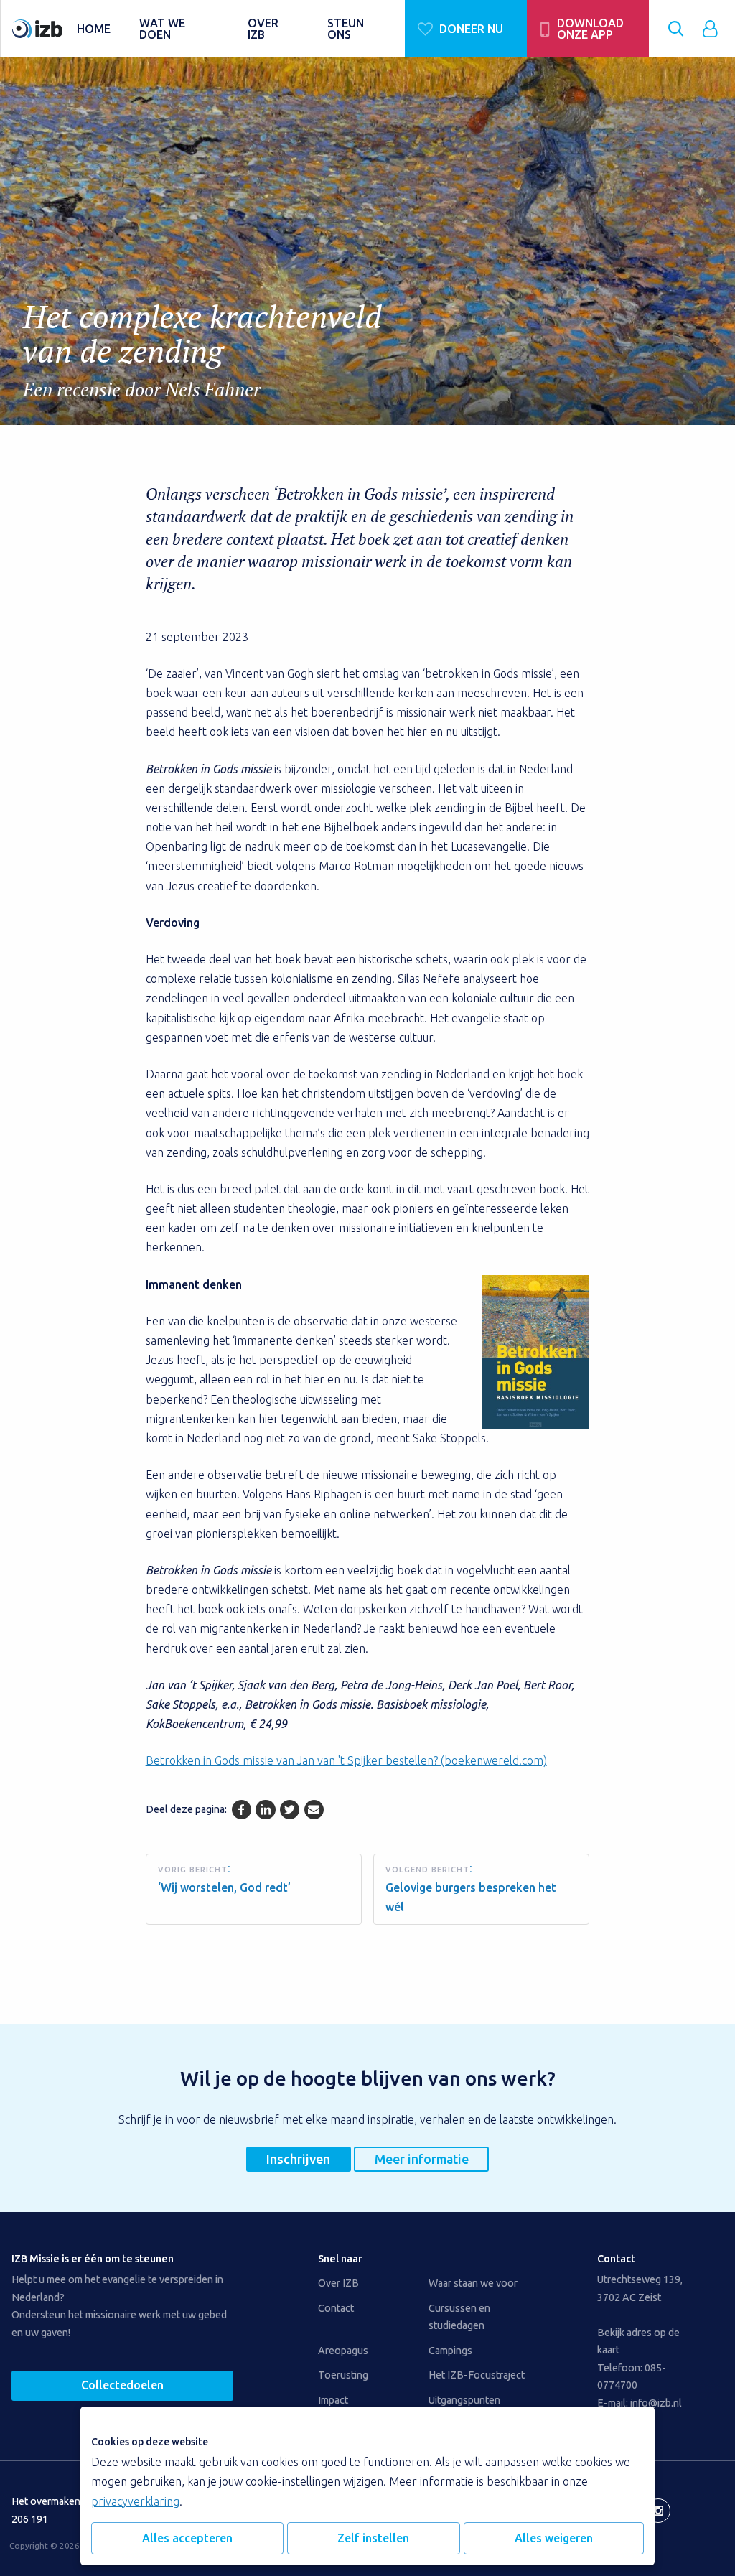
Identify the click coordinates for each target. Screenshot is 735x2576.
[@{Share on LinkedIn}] (265, 1810)
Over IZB (338, 2283)
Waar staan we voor (473, 2283)
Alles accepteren (187, 2538)
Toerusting (343, 2375)
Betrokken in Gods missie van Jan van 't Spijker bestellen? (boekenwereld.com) (346, 1760)
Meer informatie (422, 2159)
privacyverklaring (135, 2501)
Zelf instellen (373, 2538)
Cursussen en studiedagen (459, 2317)
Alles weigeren (554, 2538)
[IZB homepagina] (37, 28)
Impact (333, 2400)
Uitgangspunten (464, 2400)
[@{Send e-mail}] (314, 1810)
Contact (336, 2308)
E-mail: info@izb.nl (640, 2403)
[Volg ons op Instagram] (658, 2511)
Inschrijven (298, 2159)
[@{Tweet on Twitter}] (290, 1810)
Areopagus (343, 2351)
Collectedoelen (122, 2385)
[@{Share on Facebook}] (242, 1810)
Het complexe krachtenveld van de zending (202, 349)
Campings (450, 2351)
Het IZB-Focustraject (477, 2375)
